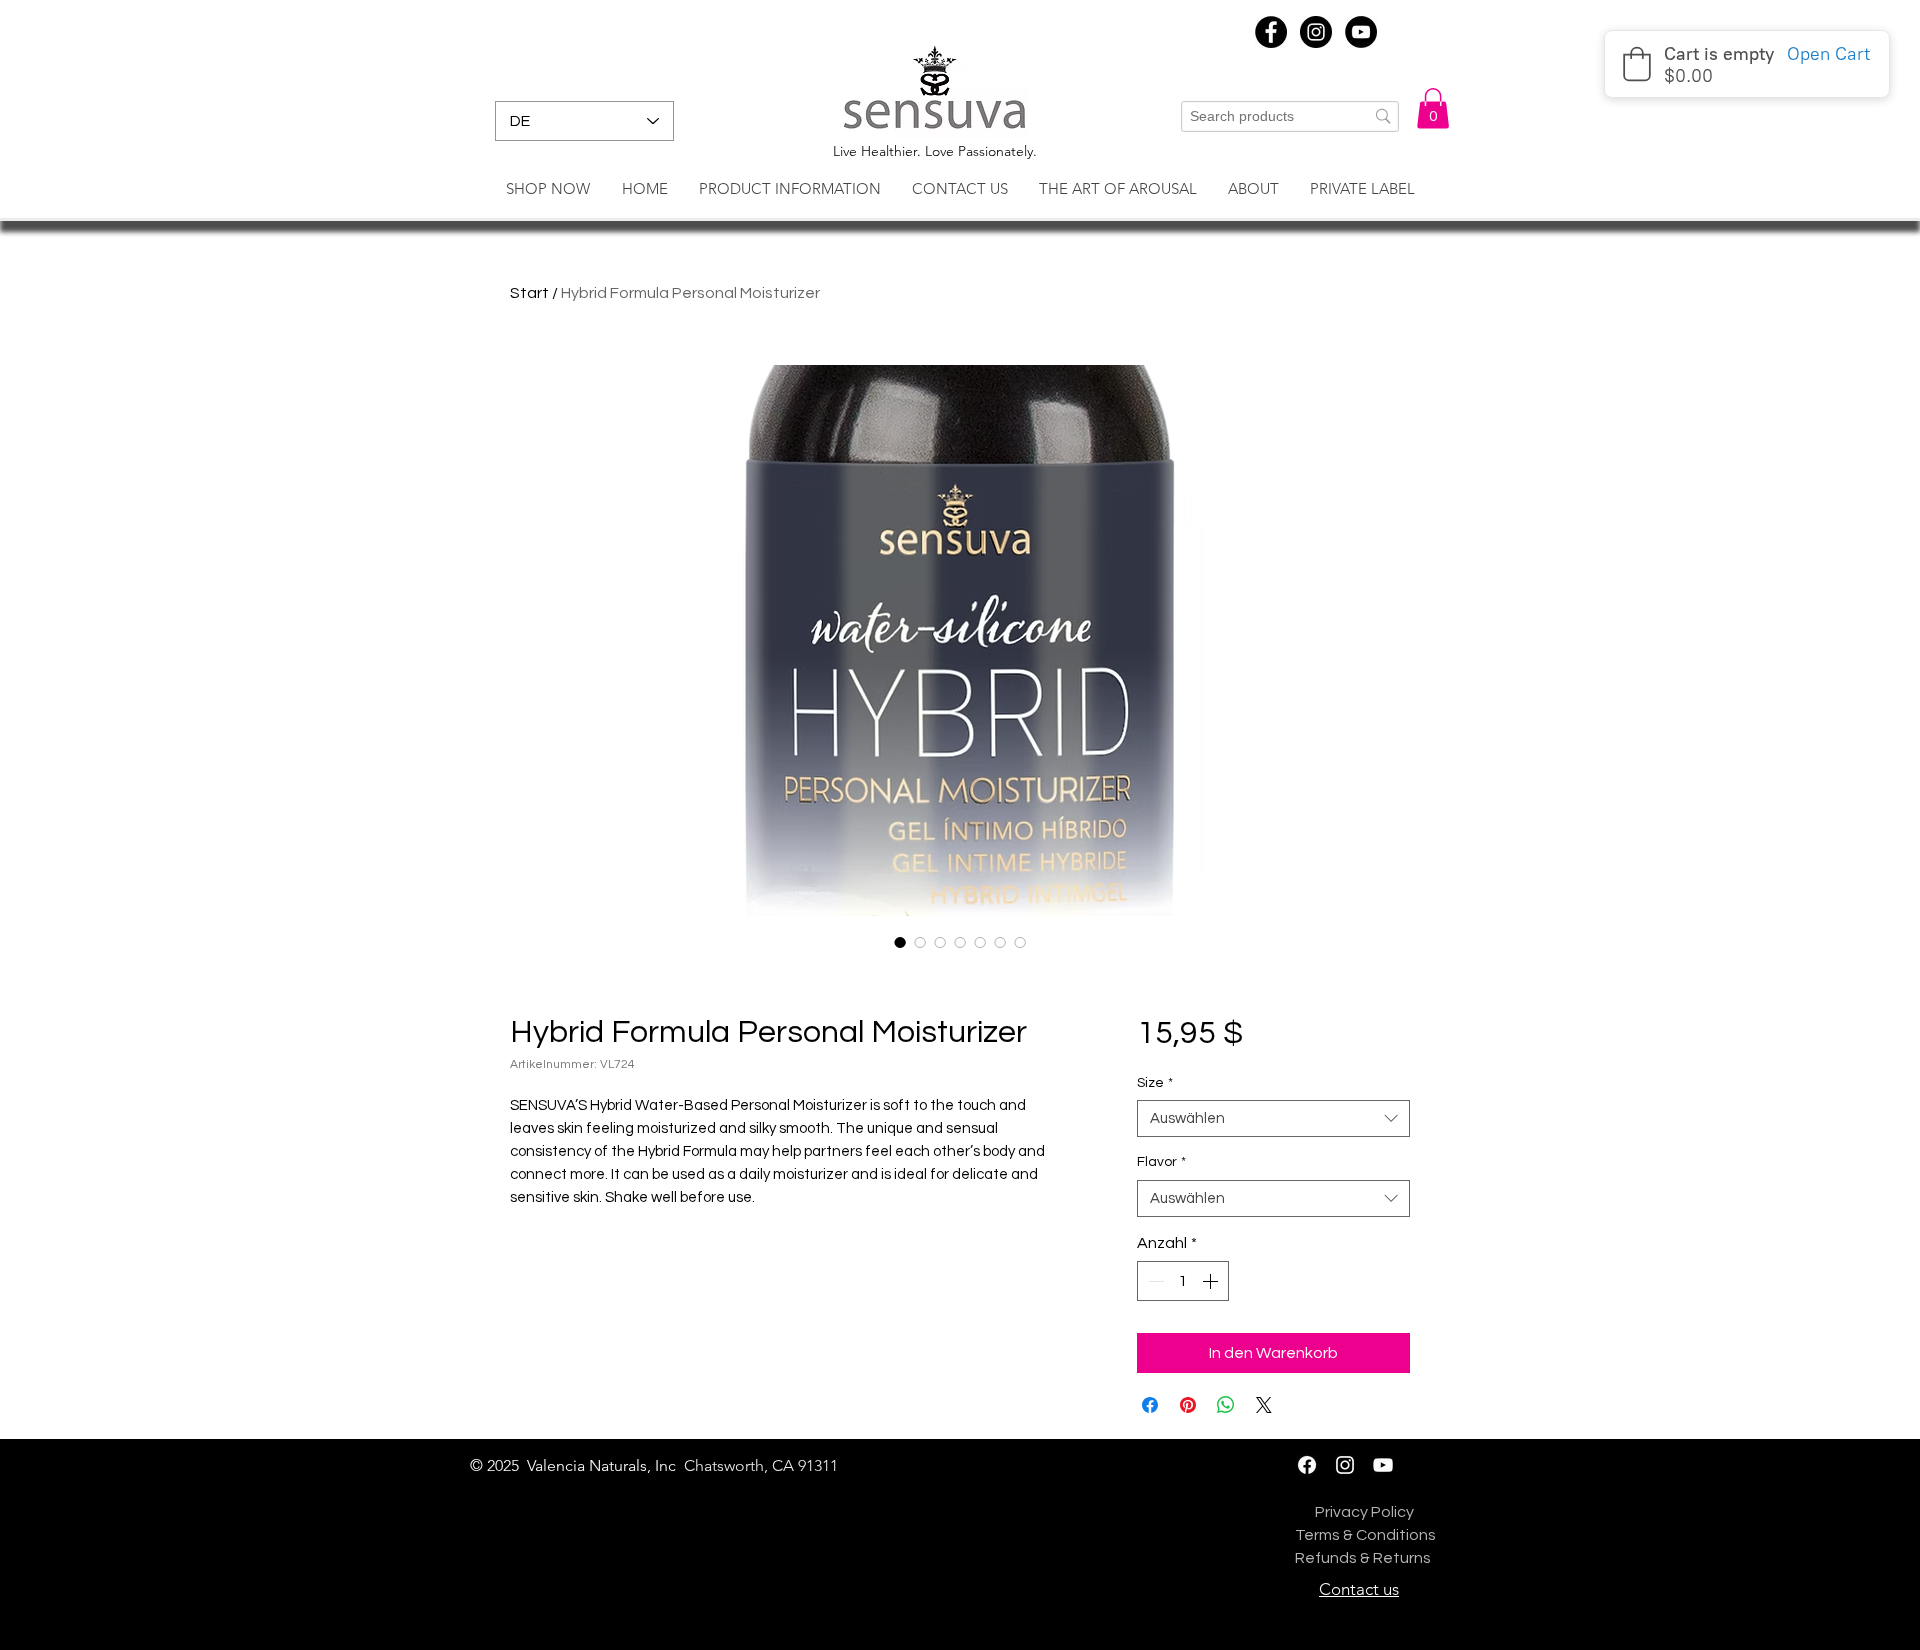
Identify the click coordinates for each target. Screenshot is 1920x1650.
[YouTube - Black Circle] (1361, 32)
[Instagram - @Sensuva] (1345, 1465)
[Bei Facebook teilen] (1150, 1405)
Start (529, 293)
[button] (1433, 108)
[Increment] (1212, 1281)
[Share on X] (1264, 1405)
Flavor (1161, 1162)
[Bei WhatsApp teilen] (1226, 1405)
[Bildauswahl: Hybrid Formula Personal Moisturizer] (900, 942)
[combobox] (1273, 1119)
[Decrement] (1154, 1281)
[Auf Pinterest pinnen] (1188, 1405)
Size (1155, 1083)
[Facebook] (1307, 1465)
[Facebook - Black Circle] (1271, 32)
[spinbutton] (1183, 1281)
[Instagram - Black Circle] (1316, 32)
